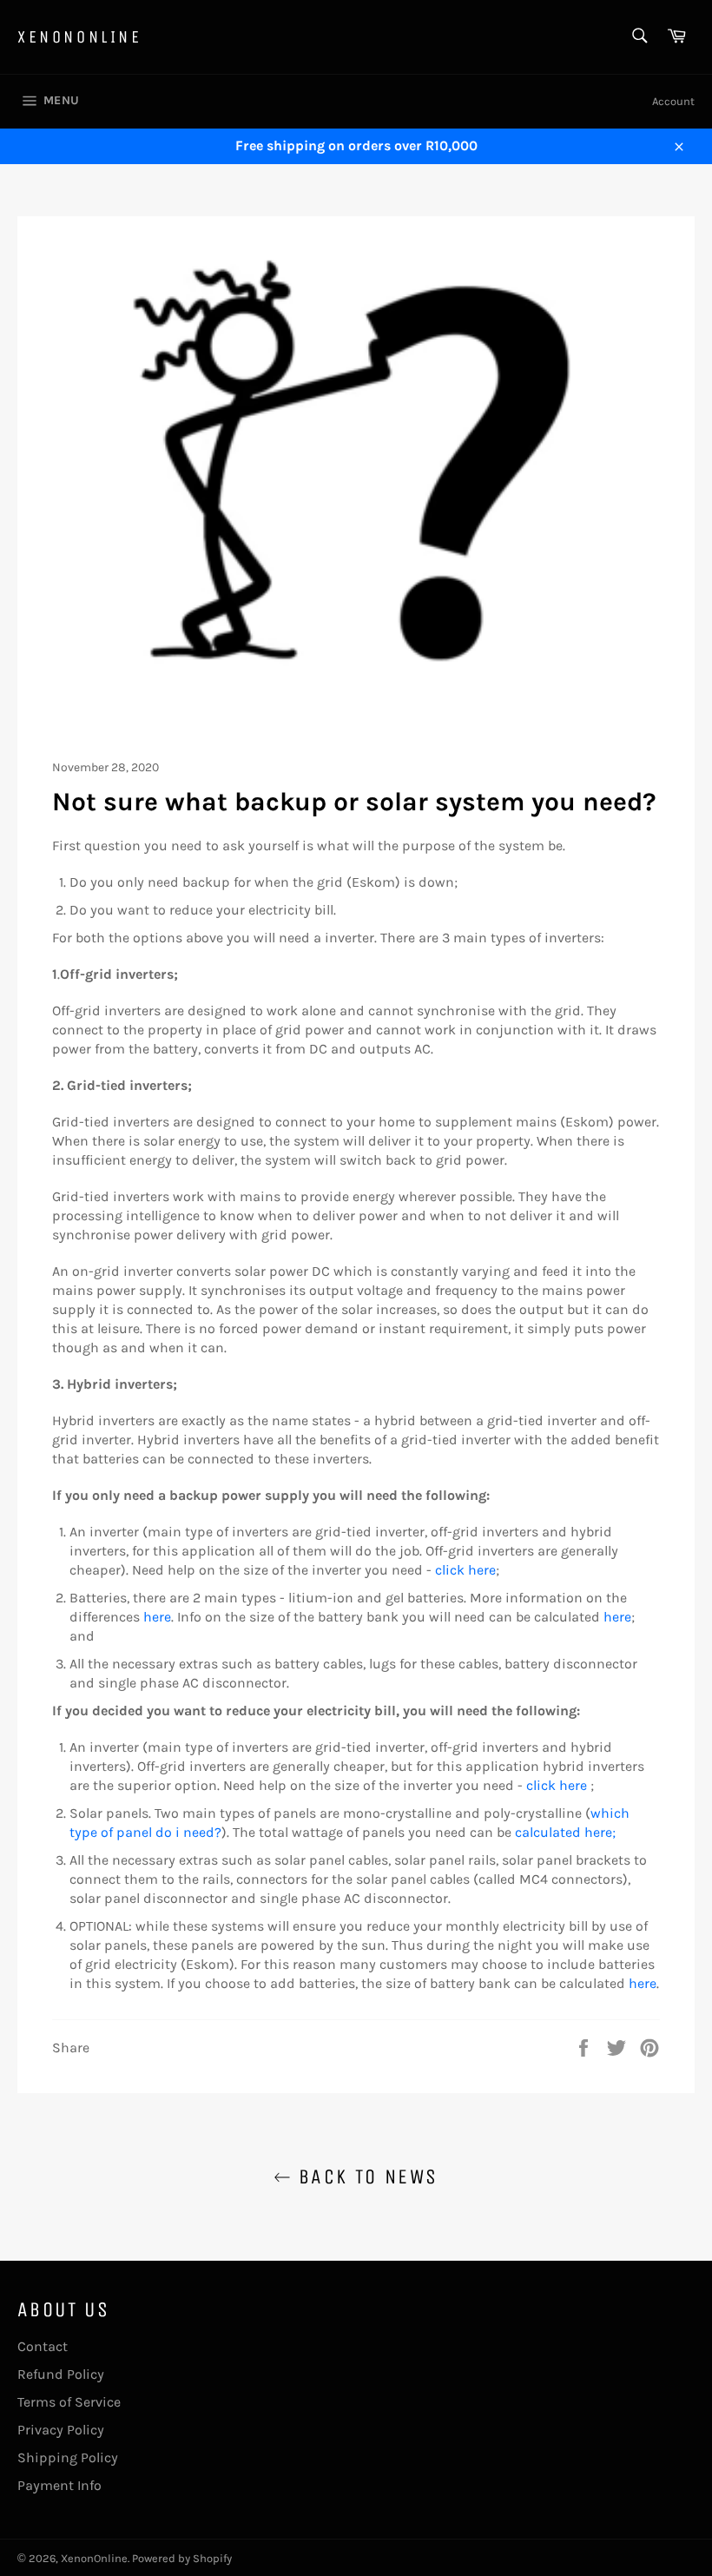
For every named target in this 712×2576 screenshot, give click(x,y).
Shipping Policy (68, 2457)
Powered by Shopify (182, 2558)
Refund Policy (61, 2374)
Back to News (364, 2176)
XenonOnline (80, 37)
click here (465, 1570)
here (157, 1617)
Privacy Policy (61, 2430)
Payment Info (59, 2485)
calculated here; (565, 1832)
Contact (43, 2346)
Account (673, 101)
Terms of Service (69, 2402)
